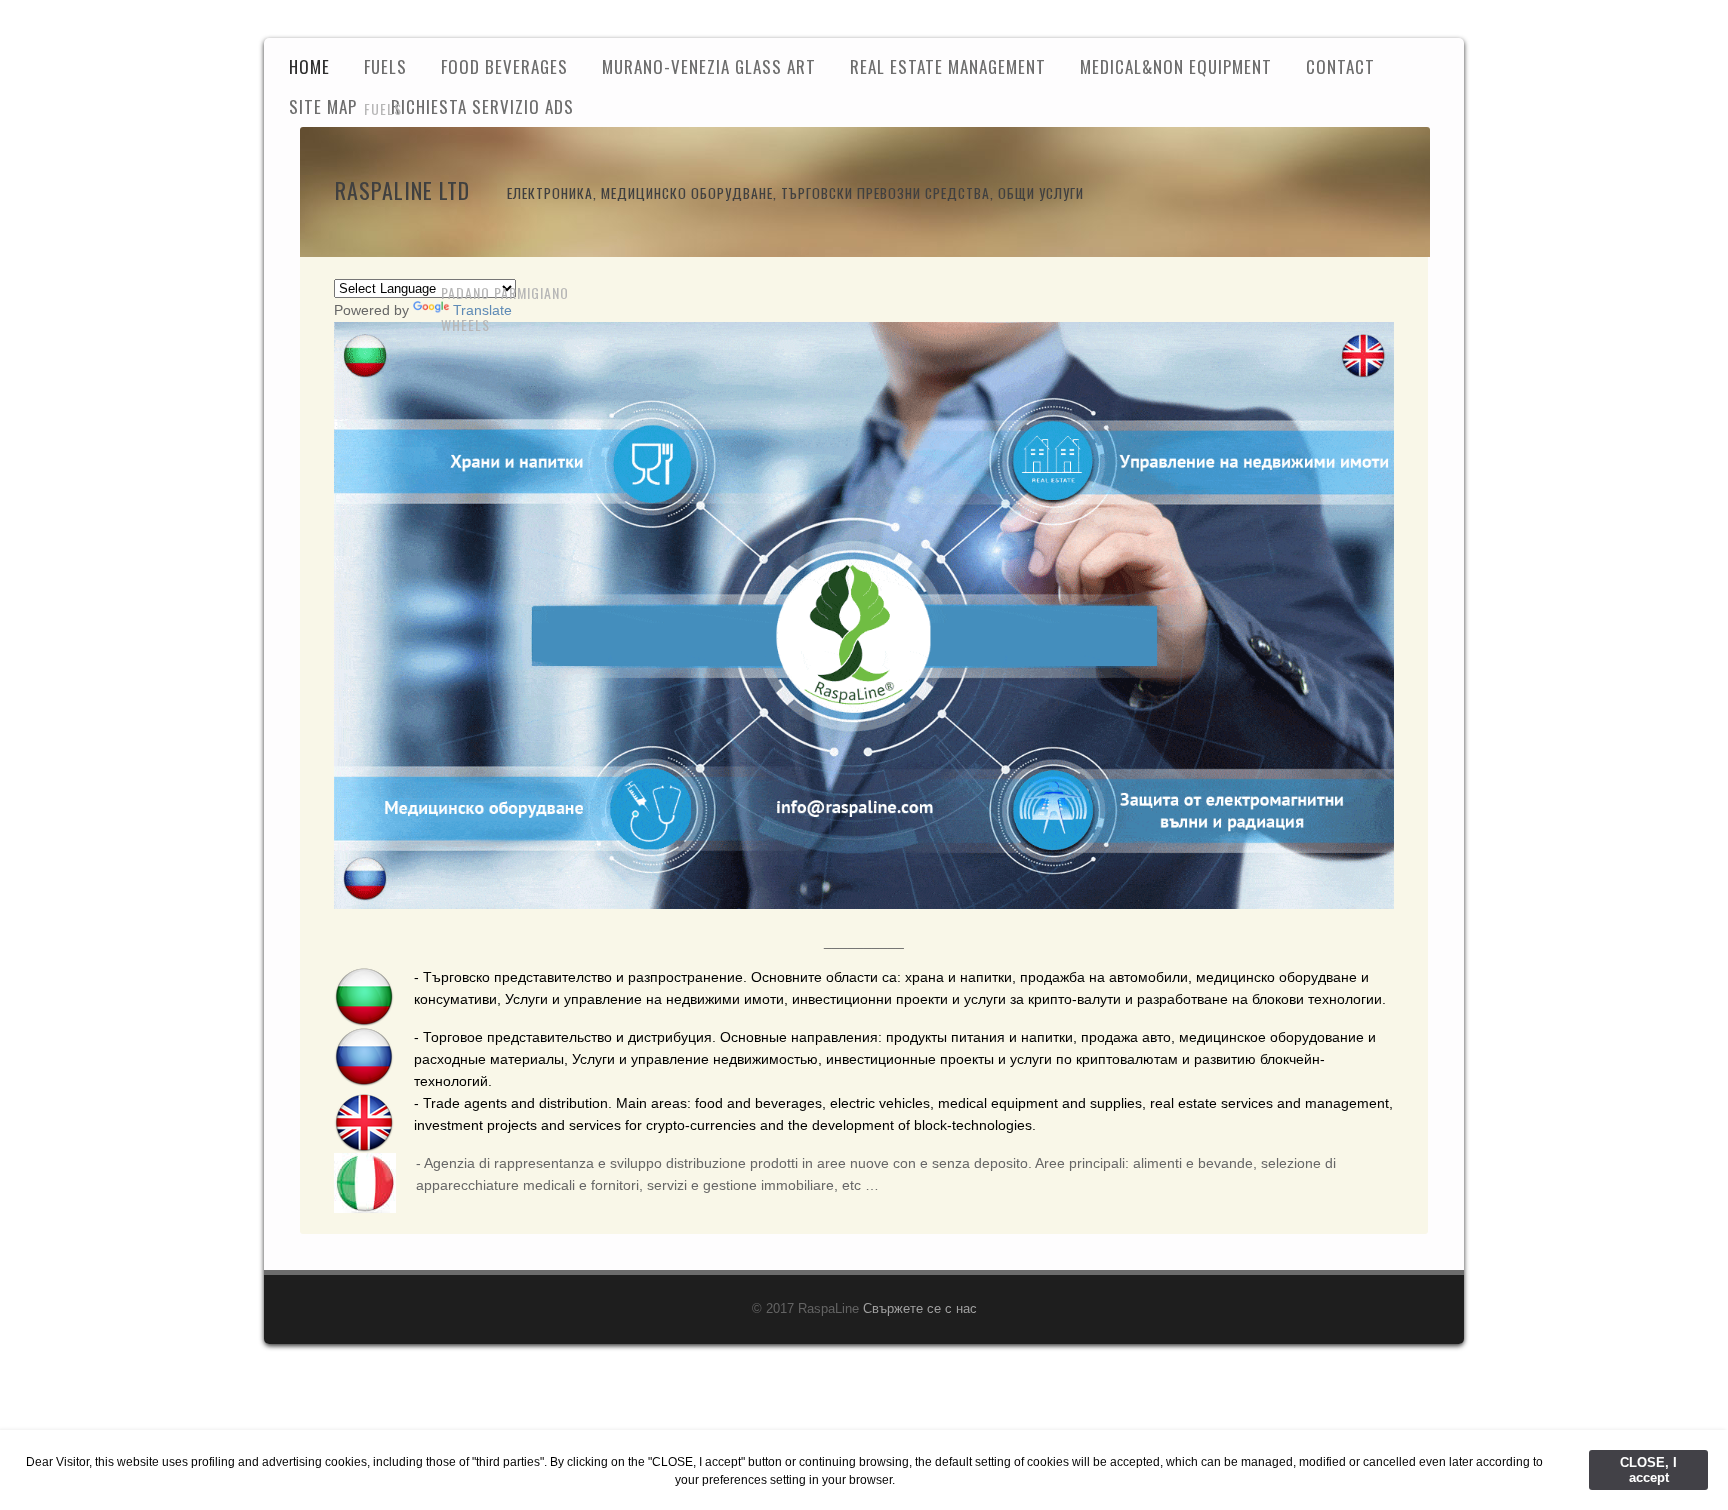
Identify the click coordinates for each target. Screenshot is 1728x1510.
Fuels (383, 108)
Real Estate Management (948, 66)
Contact (1340, 66)
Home (309, 66)
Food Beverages (504, 66)
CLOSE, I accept (1648, 1470)
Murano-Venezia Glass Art (709, 66)
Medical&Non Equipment (1176, 66)
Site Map (323, 106)
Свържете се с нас (920, 1308)
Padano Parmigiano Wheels (505, 308)
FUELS (385, 66)
